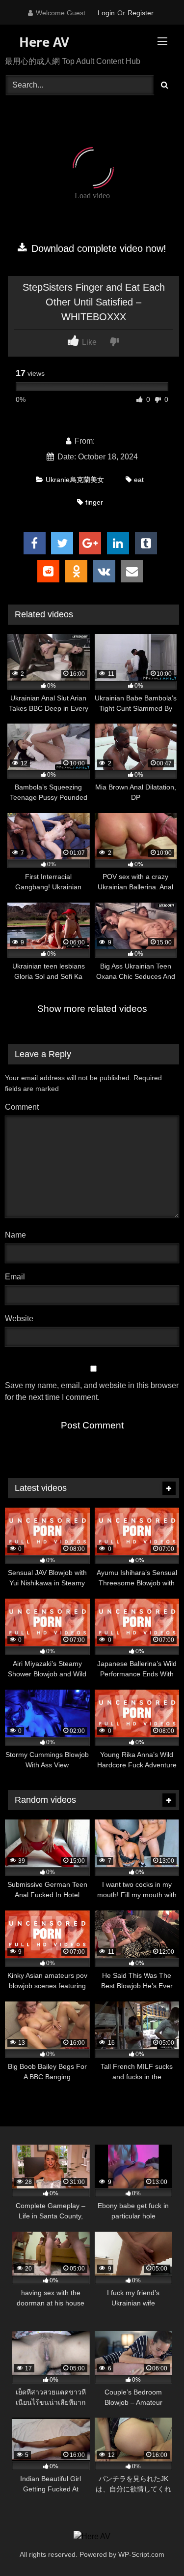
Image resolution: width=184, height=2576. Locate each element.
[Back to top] (154, 2547)
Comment (22, 1107)
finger (94, 502)
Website (19, 1318)
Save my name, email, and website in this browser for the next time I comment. (92, 1391)
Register (141, 13)
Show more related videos (92, 1009)
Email (17, 1277)
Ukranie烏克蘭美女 (75, 480)
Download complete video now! (97, 248)
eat (139, 480)
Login (106, 13)
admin (107, 441)
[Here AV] (92, 2537)
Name (18, 1235)
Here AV (42, 42)
